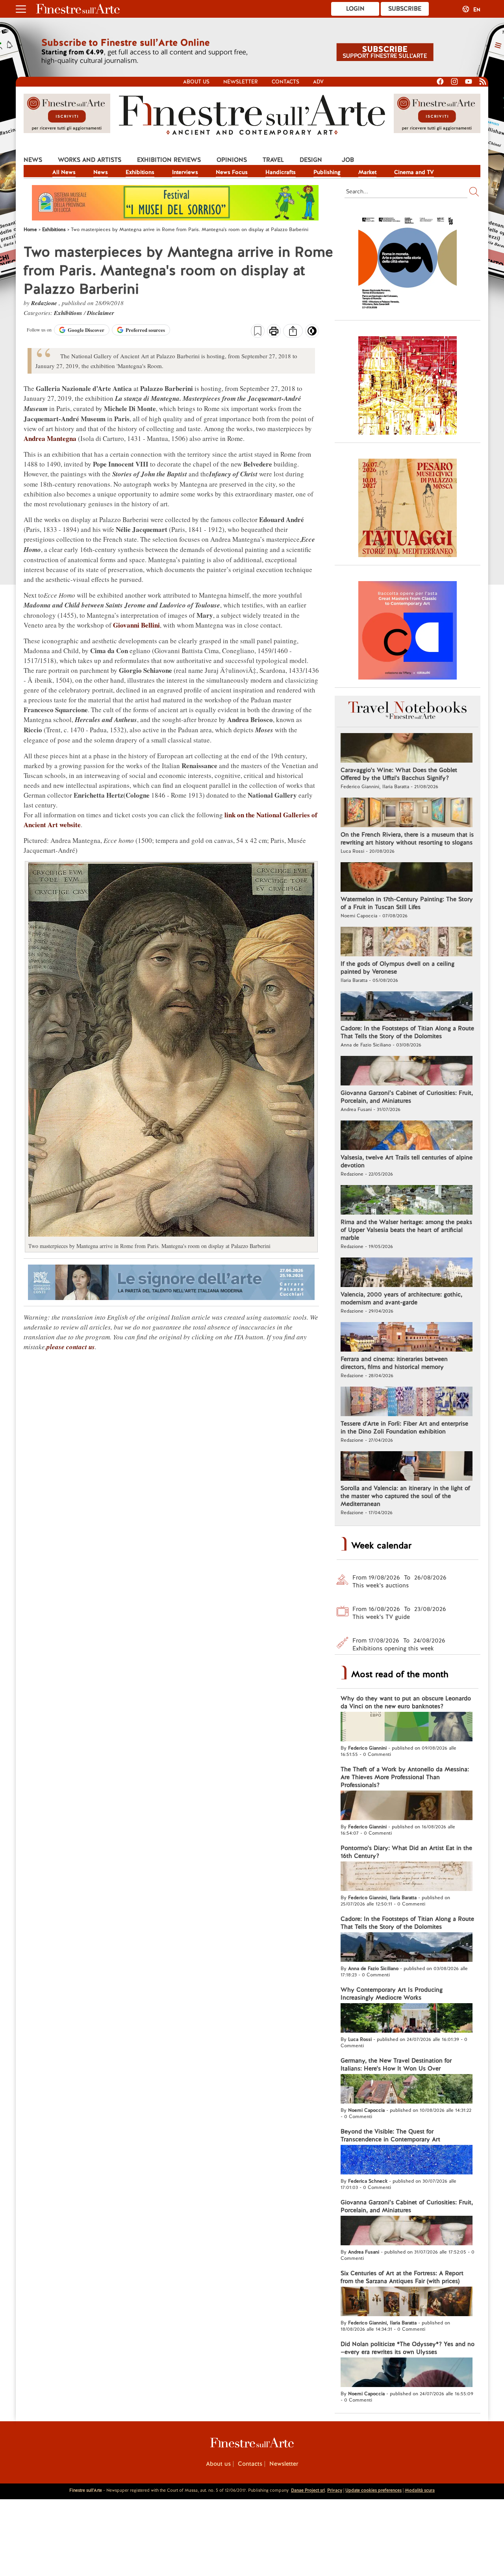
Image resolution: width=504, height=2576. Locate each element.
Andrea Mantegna (50, 438)
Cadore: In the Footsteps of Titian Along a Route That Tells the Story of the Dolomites (407, 1032)
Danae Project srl (308, 2490)
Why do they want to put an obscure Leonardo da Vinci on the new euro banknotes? (406, 1702)
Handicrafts (281, 172)
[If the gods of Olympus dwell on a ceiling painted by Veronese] (407, 943)
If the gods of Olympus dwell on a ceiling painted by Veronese (397, 968)
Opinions (232, 160)
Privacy (335, 2490)
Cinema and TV (414, 172)
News (33, 160)
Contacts (285, 82)
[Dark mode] (312, 333)
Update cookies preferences (373, 2490)
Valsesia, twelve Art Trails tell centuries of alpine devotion (407, 1161)
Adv (318, 82)
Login (355, 9)
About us (196, 82)
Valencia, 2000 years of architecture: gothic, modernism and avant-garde (401, 1298)
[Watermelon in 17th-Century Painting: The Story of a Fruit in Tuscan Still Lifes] (407, 878)
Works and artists (90, 160)
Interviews (185, 172)
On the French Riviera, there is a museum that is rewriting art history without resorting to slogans (407, 839)
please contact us (71, 1347)
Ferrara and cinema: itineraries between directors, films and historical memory (394, 1363)
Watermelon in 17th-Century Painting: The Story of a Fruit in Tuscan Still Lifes (407, 903)
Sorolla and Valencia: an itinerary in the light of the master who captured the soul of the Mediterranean (405, 1496)
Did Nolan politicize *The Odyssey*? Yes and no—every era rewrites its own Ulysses (408, 2348)
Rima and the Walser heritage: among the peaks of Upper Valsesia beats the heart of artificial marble (406, 1230)
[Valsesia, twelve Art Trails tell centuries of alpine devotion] (407, 1136)
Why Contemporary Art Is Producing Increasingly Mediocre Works (392, 1994)
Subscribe (405, 9)
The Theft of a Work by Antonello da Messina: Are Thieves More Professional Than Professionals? (405, 1777)
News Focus (232, 172)
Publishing (327, 172)
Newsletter (241, 82)
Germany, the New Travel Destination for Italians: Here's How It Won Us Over (396, 2065)
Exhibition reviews (169, 160)
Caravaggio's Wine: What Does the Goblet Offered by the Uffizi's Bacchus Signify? (399, 774)
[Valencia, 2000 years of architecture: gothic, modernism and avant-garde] (407, 1273)
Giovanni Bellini (136, 625)
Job (348, 160)
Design (311, 160)
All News (64, 172)
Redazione (45, 303)
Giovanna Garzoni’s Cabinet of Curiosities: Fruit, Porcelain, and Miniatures (407, 1097)
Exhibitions (140, 172)
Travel (273, 160)
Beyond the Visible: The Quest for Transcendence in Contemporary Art (390, 2135)
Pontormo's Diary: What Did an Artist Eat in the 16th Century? (406, 1852)
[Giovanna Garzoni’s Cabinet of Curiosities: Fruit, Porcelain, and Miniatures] (407, 1072)
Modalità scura (420, 2490)
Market (367, 172)
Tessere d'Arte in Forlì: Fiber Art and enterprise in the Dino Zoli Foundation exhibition (404, 1428)
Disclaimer (101, 313)
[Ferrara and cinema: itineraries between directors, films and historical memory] (407, 1338)
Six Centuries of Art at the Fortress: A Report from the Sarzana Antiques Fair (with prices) (402, 2277)
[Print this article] (274, 332)
